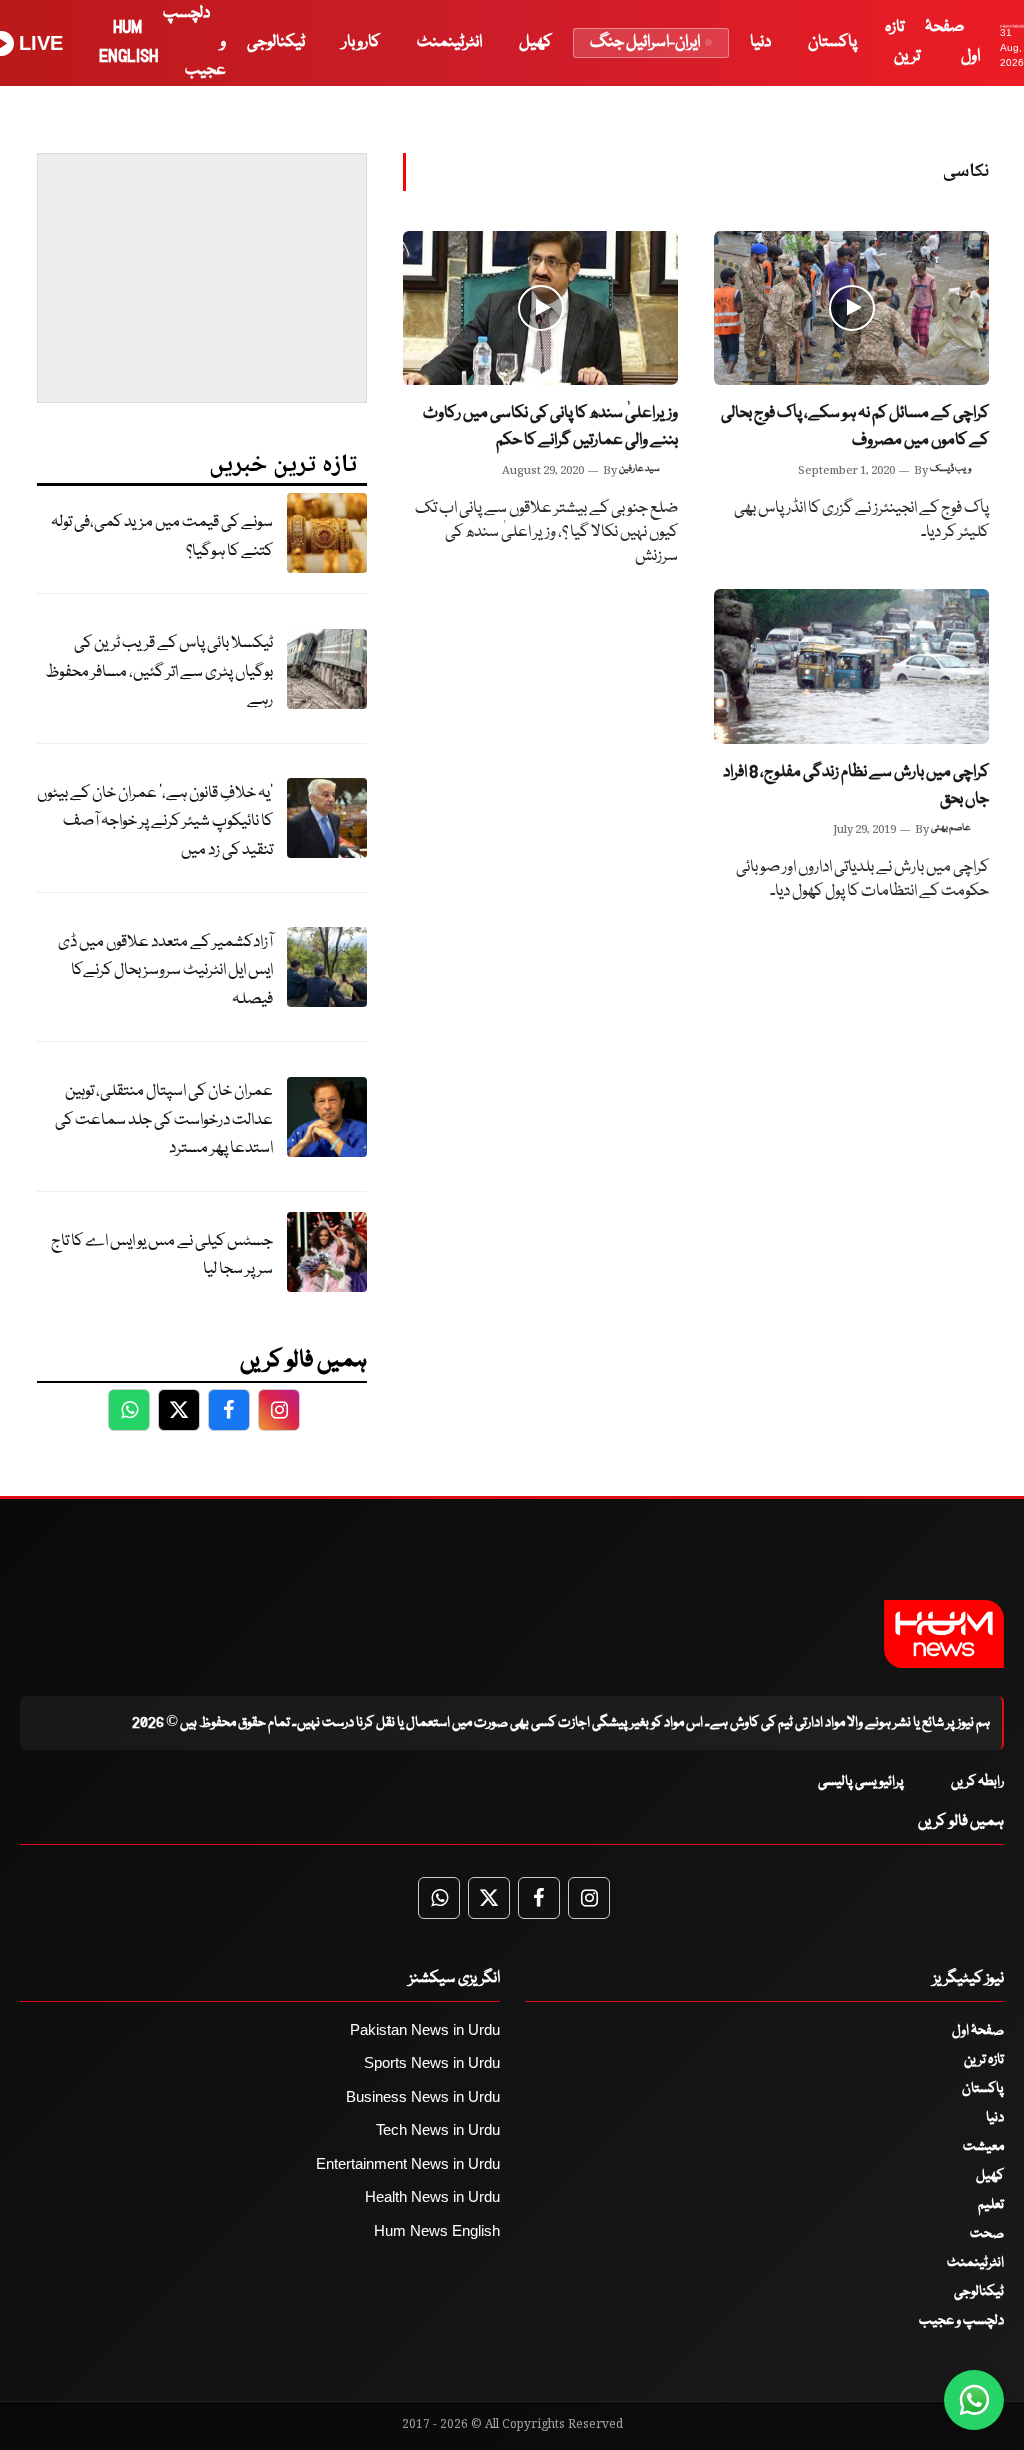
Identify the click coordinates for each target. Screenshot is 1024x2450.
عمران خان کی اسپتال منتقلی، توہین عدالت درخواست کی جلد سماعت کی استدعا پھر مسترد (164, 1120)
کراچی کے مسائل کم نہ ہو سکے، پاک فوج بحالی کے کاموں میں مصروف (855, 427)
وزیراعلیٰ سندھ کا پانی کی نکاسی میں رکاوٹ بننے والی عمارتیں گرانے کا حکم (550, 427)
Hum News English (437, 2230)
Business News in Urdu (423, 2096)
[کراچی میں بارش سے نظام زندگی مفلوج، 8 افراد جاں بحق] (851, 666)
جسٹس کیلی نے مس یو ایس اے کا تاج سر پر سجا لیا (162, 1256)
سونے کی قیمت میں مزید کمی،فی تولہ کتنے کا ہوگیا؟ (162, 537)
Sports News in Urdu (432, 2062)
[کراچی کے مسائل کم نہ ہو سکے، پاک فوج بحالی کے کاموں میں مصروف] (851, 308)
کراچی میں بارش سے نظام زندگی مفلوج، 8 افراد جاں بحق (856, 786)
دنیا (760, 42)
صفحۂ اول (978, 2031)
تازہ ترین (984, 2060)
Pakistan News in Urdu (425, 2029)
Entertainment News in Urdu (408, 2163)
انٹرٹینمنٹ (449, 42)
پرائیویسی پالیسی (861, 1782)
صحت (987, 2234)
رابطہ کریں (977, 1782)
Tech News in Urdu (438, 2129)
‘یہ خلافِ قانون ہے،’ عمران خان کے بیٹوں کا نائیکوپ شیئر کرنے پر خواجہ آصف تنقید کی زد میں (155, 822)
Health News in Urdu (432, 2196)
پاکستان (832, 42)
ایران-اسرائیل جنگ (645, 42)
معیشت (983, 2147)
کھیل (535, 42)
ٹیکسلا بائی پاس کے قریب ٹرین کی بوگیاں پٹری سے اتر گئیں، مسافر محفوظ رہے (159, 672)
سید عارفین (639, 469)
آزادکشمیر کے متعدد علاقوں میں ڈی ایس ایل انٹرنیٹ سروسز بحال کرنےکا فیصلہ (165, 971)
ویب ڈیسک (950, 469)
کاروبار (361, 42)
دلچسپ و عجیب (961, 2321)
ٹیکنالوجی (276, 42)
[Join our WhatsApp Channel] (974, 2400)
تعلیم (991, 2205)
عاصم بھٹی (951, 828)
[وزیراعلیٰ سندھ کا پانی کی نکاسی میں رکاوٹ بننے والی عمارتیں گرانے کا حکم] (540, 308)
